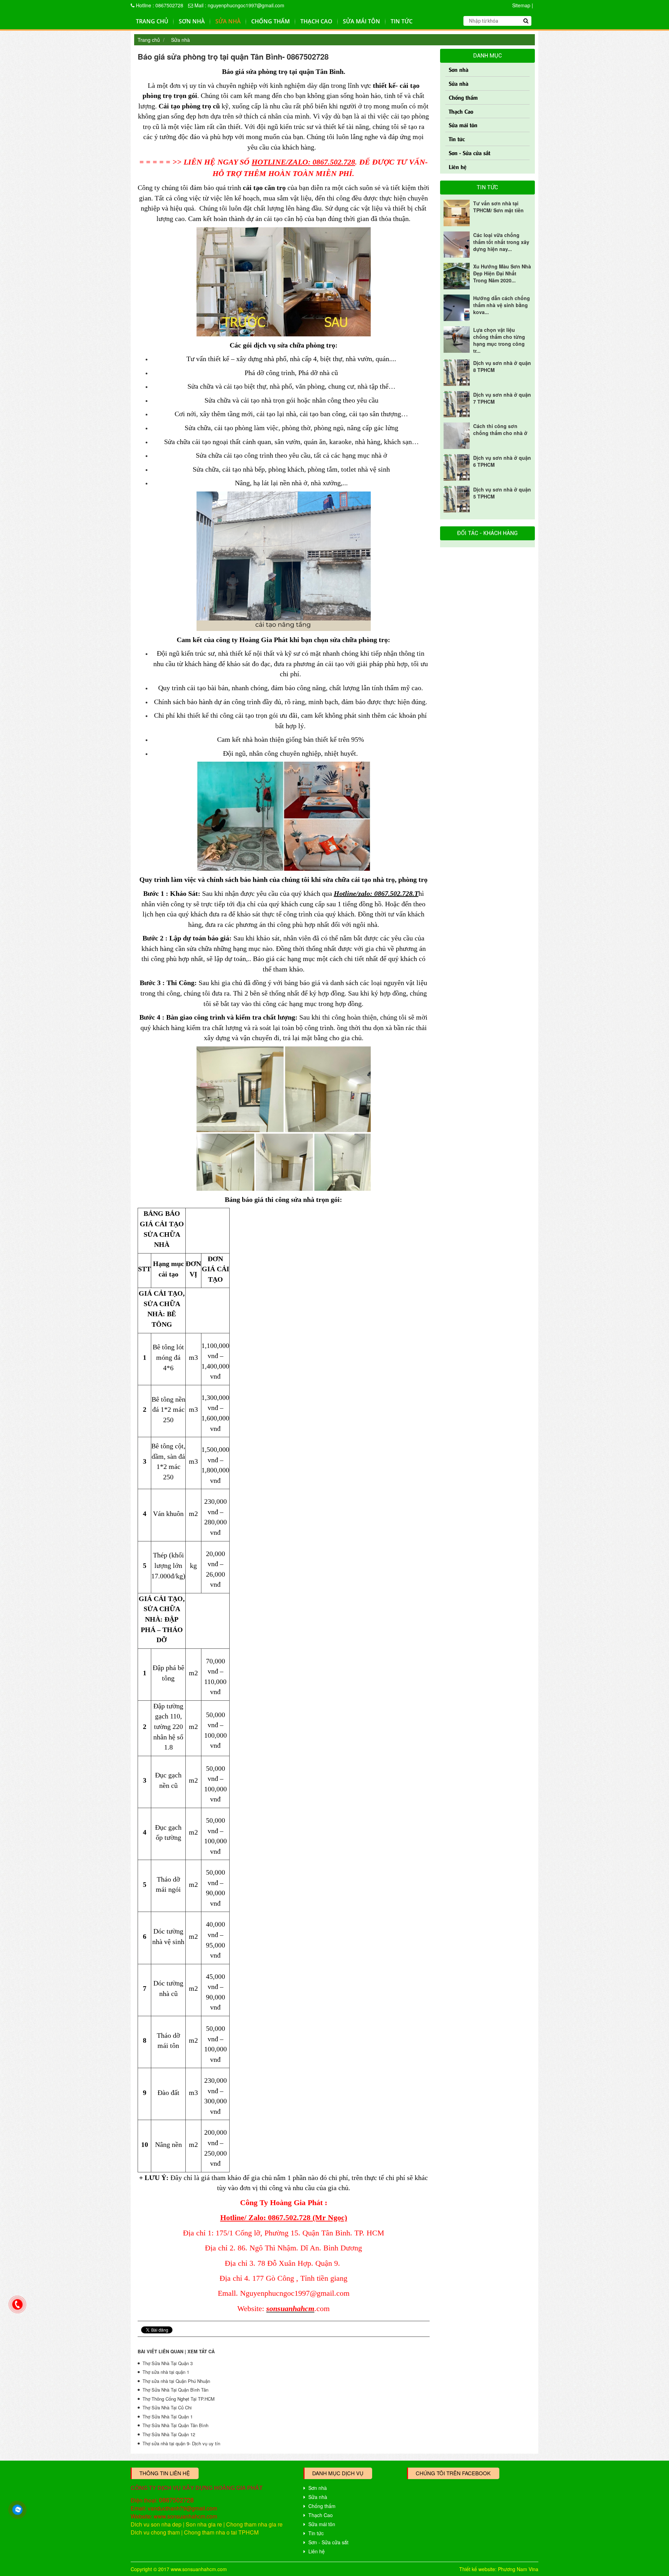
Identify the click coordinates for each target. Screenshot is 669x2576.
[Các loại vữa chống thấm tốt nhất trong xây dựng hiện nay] (457, 245)
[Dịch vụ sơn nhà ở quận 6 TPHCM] (457, 467)
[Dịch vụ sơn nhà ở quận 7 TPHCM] (457, 404)
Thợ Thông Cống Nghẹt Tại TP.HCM (179, 2399)
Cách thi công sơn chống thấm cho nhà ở (500, 429)
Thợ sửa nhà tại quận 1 (166, 2372)
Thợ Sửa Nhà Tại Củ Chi (167, 2407)
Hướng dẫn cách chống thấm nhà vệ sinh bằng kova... (502, 305)
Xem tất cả (201, 2351)
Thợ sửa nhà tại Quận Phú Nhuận (176, 2381)
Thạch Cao (316, 21)
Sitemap (521, 5)
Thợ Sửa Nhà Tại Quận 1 (168, 2417)
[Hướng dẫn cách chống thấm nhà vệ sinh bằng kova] (457, 308)
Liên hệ (458, 166)
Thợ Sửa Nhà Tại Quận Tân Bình (175, 2425)
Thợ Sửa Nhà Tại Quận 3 (168, 2363)
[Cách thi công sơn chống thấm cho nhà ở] (457, 436)
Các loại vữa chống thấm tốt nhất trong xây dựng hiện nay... (501, 242)
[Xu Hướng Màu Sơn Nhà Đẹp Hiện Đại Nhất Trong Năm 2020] (457, 276)
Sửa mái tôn (362, 21)
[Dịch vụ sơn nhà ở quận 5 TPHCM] (457, 499)
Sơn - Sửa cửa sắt (470, 153)
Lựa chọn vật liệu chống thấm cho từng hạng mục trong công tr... (499, 340)
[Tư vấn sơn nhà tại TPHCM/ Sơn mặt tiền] (457, 213)
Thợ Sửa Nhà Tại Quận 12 (169, 2434)
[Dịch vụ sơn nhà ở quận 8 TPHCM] (457, 373)
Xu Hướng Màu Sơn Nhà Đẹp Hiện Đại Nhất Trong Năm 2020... (502, 273)
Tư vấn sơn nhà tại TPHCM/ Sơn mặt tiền (498, 207)
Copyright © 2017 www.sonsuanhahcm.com (179, 2569)
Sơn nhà (192, 21)
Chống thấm (271, 21)
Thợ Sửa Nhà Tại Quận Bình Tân (175, 2390)
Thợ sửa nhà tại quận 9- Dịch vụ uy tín (181, 2443)
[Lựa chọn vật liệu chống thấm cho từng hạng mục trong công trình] (457, 340)
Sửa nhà (228, 21)
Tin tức (402, 21)
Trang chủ (152, 21)
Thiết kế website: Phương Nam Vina (499, 2569)
